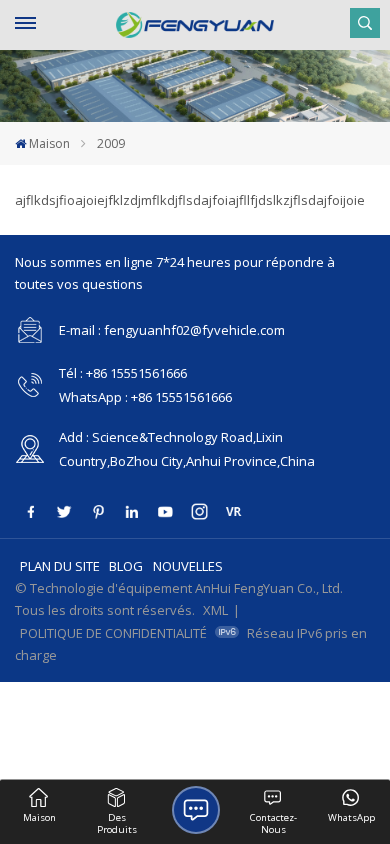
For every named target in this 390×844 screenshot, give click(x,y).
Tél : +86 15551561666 (123, 373)
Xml (215, 610)
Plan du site (60, 566)
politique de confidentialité (113, 633)
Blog (126, 566)
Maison (49, 143)
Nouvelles (188, 566)
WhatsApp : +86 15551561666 (145, 397)
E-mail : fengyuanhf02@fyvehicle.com (172, 330)
